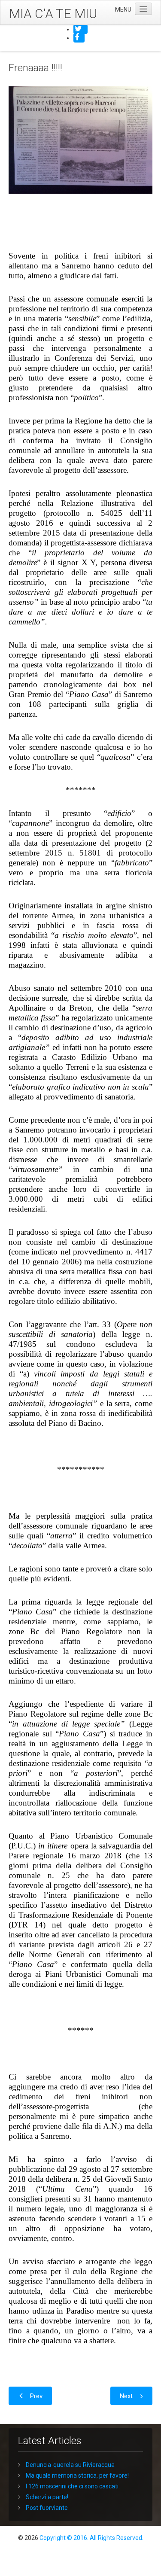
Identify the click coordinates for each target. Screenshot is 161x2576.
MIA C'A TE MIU (53, 14)
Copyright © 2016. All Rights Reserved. (91, 2538)
